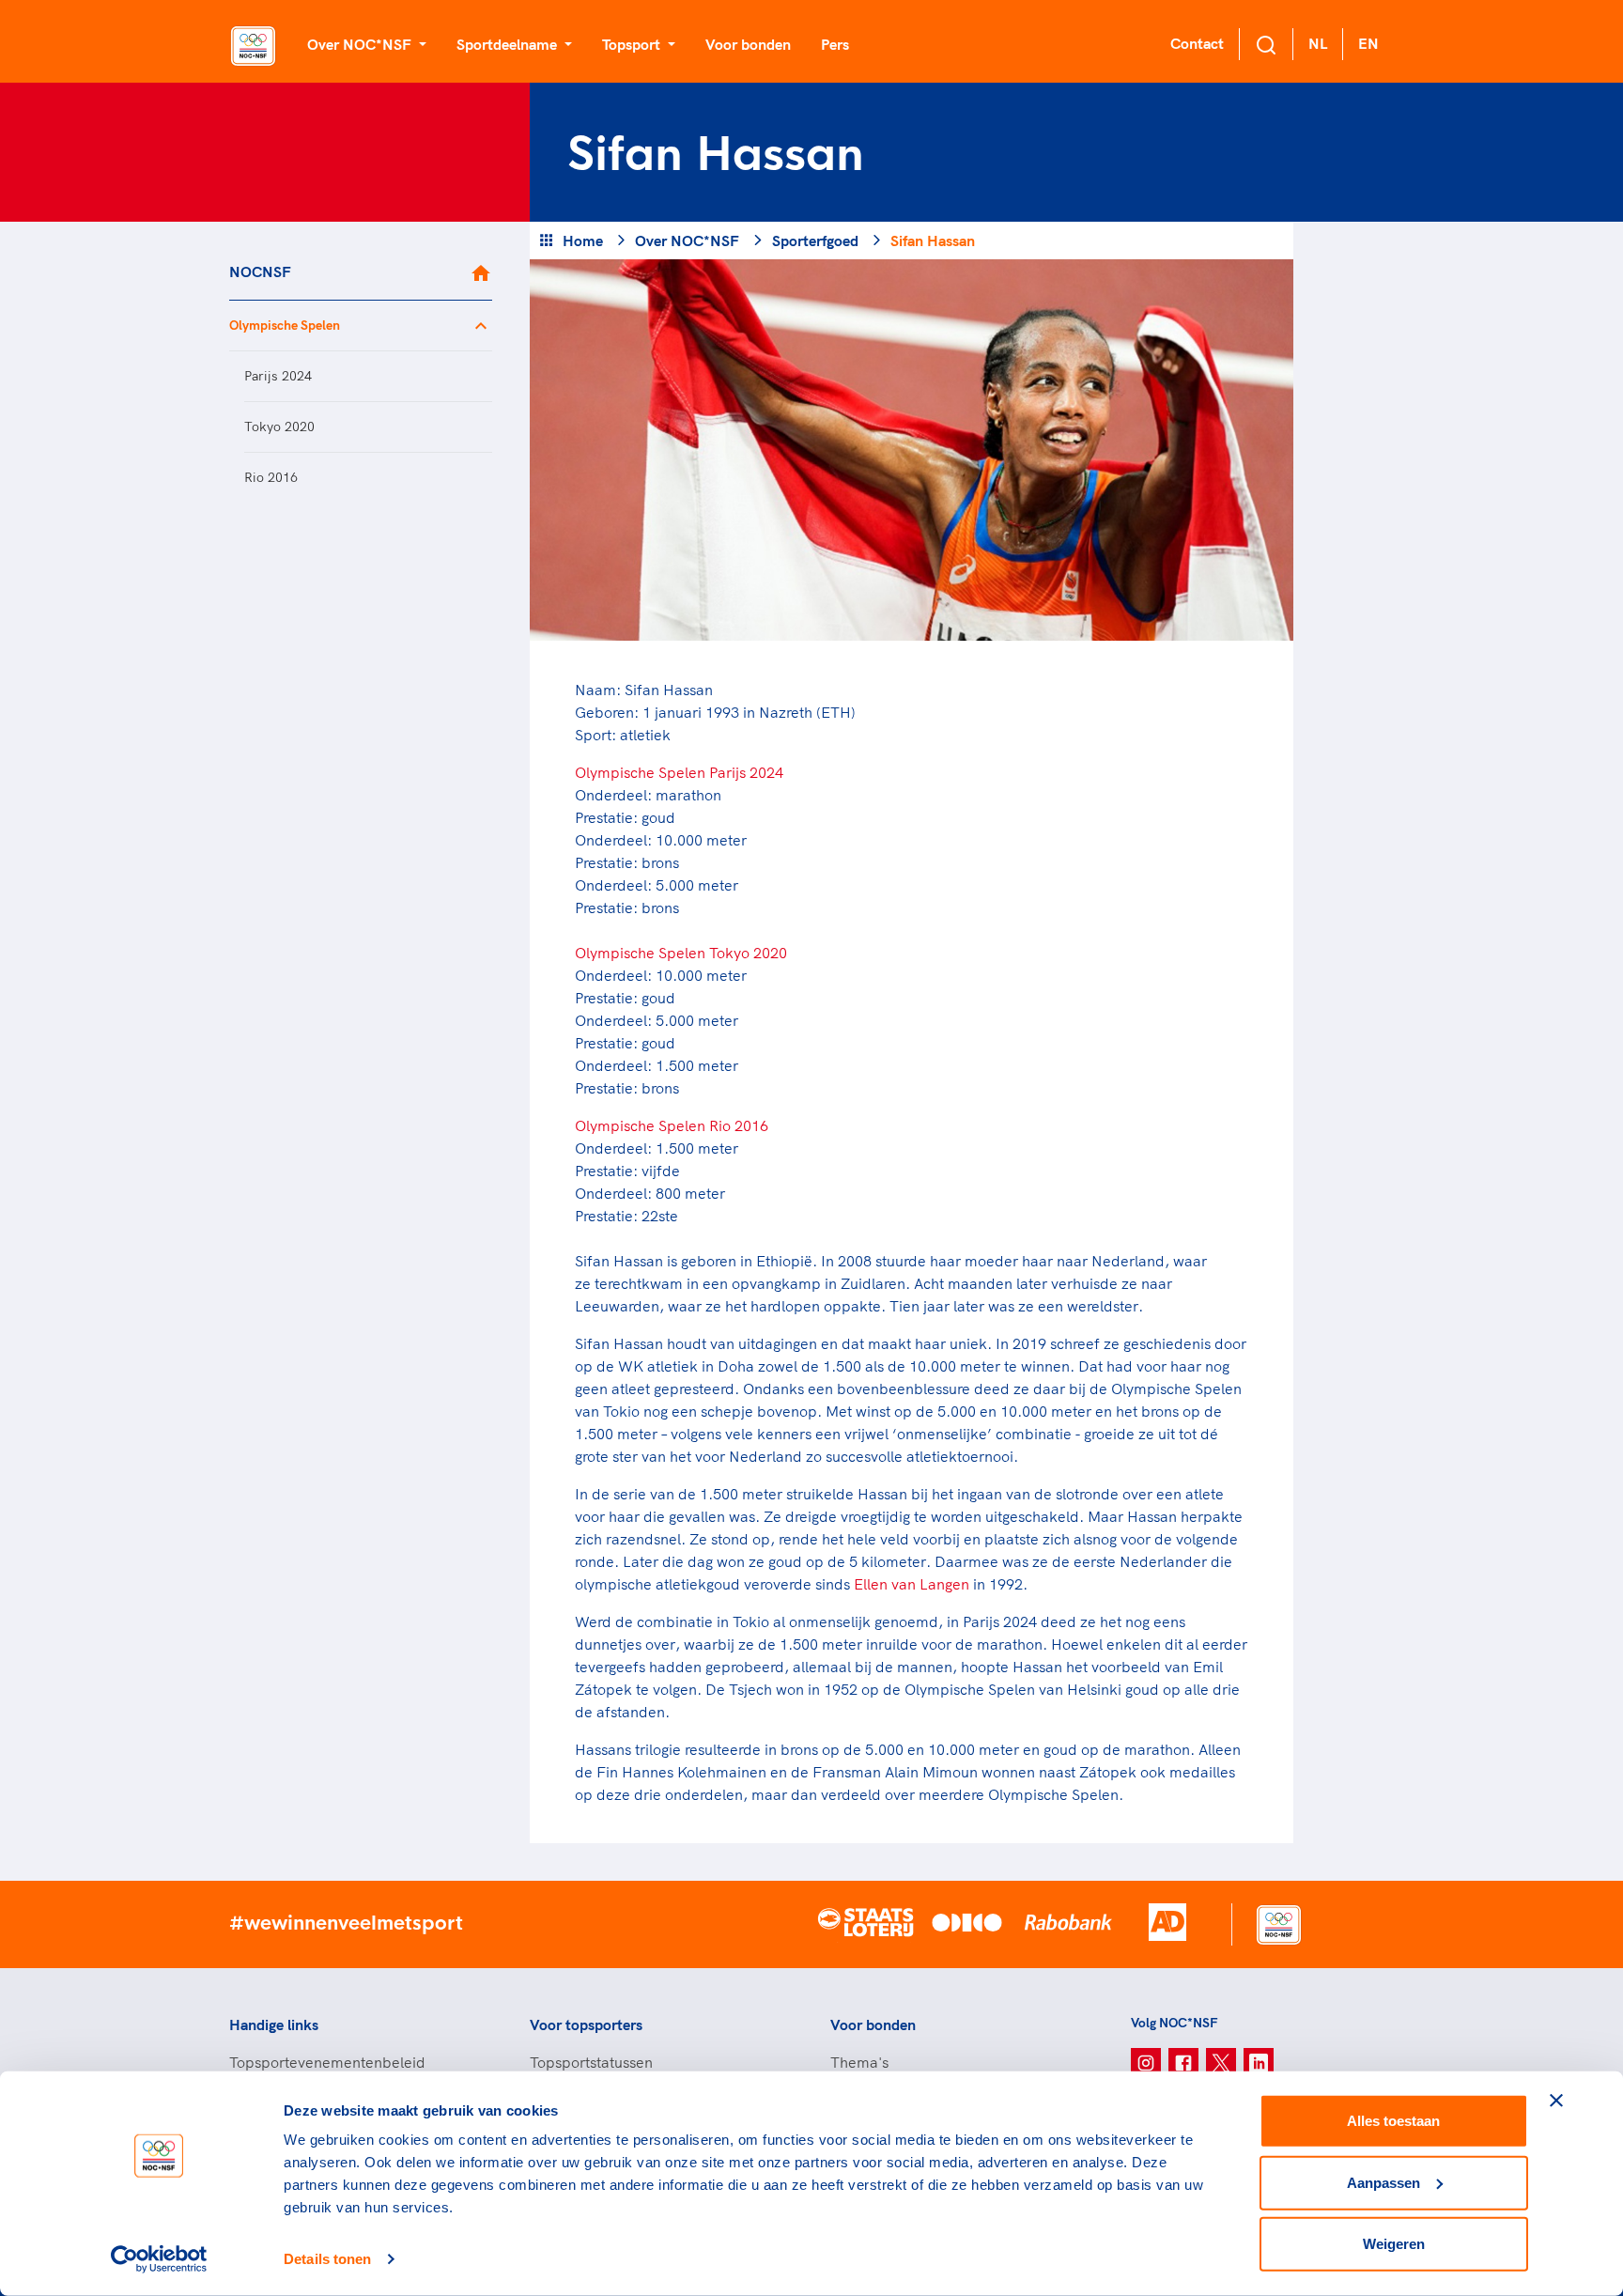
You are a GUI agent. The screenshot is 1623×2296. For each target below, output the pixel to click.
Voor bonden (748, 44)
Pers (835, 44)
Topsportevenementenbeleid (327, 2062)
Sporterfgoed (815, 240)
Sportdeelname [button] (509, 44)
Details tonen (327, 2259)
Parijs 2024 (278, 376)
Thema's (859, 2062)
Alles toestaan (1393, 2121)
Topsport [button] (633, 44)
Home (583, 240)
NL (1318, 43)
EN (1368, 43)
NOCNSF (260, 271)
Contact (1197, 43)
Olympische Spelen (285, 325)
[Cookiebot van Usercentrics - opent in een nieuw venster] (159, 2259)
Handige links (274, 2025)
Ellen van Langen (912, 1584)
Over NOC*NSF (687, 240)
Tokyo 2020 (279, 427)
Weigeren (1394, 2244)
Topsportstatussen (591, 2062)
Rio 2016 (271, 477)
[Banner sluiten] (1556, 2101)
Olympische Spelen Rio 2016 (672, 1125)
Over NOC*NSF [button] (361, 44)
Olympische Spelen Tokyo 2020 (681, 953)
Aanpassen (1383, 2182)
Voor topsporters (586, 2025)
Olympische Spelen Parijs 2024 (679, 772)
